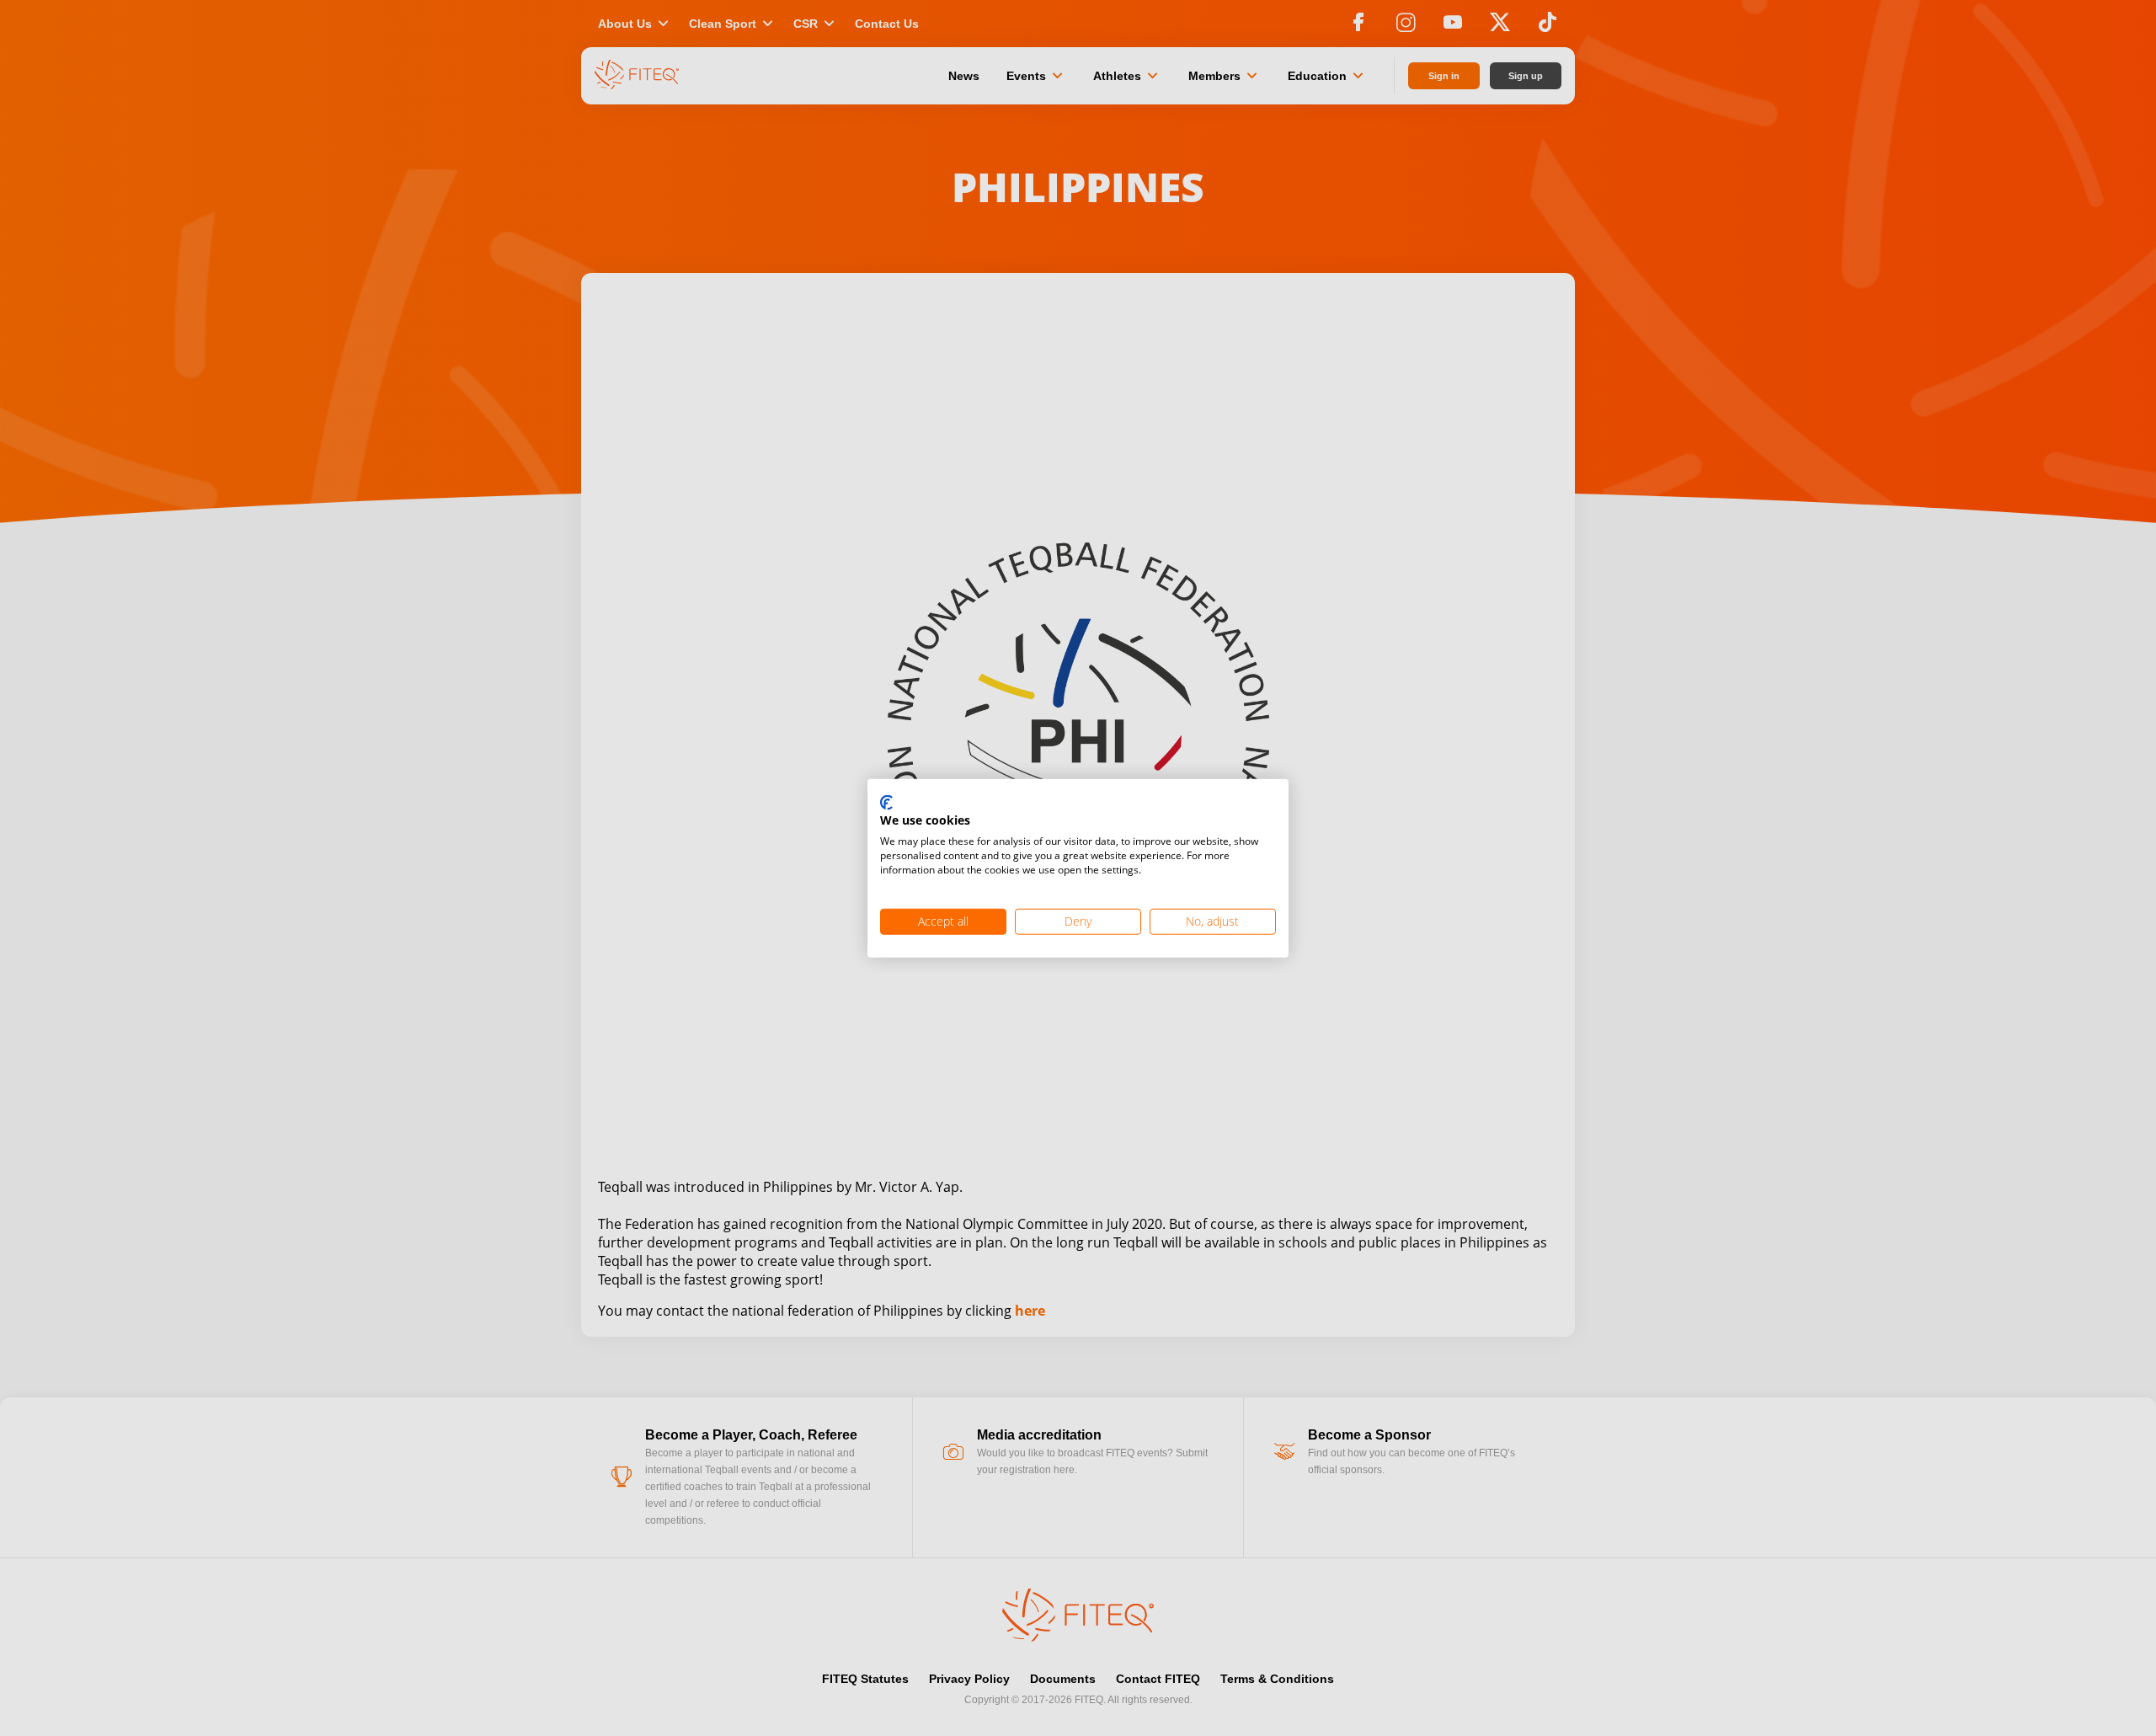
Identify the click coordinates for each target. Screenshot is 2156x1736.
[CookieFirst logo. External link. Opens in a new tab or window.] (886, 803)
